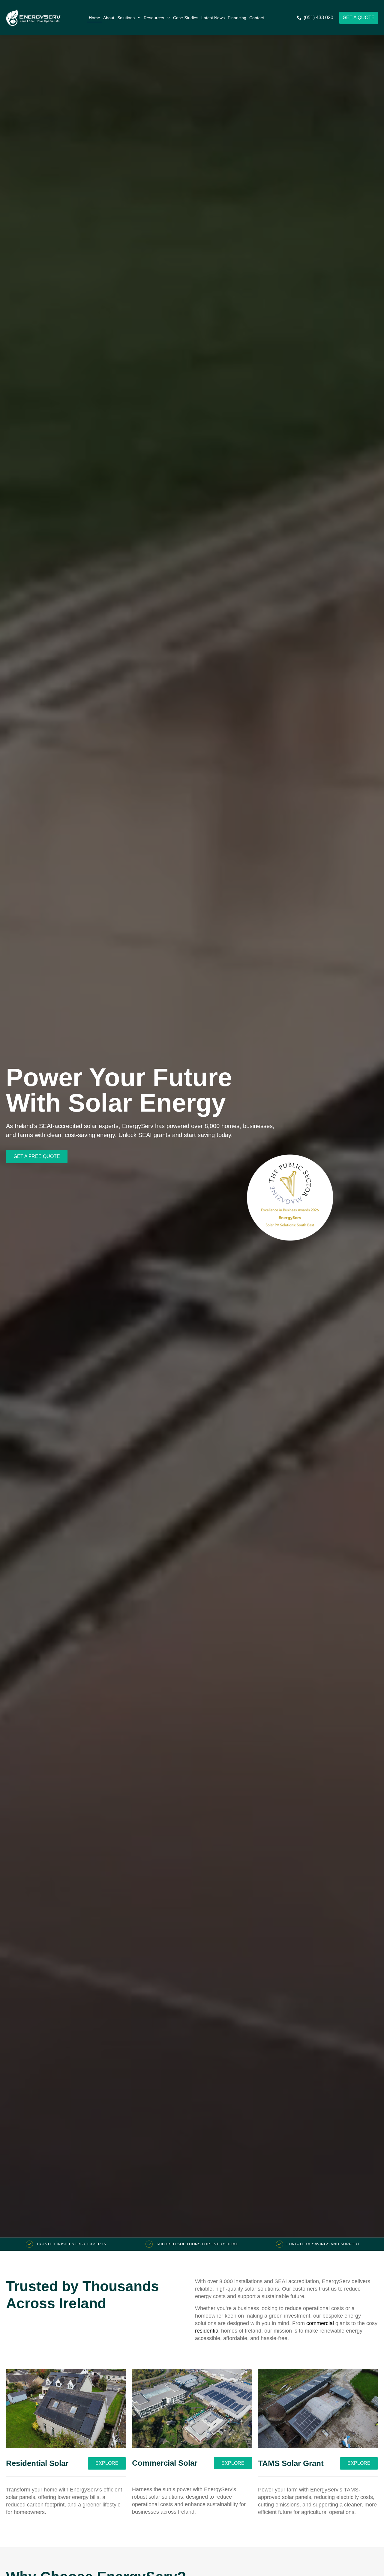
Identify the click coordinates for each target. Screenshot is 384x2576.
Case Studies (186, 18)
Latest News (213, 18)
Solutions (126, 18)
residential (207, 2331)
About (109, 18)
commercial (320, 2323)
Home (94, 18)
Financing (237, 18)
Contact (257, 18)
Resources (154, 18)
